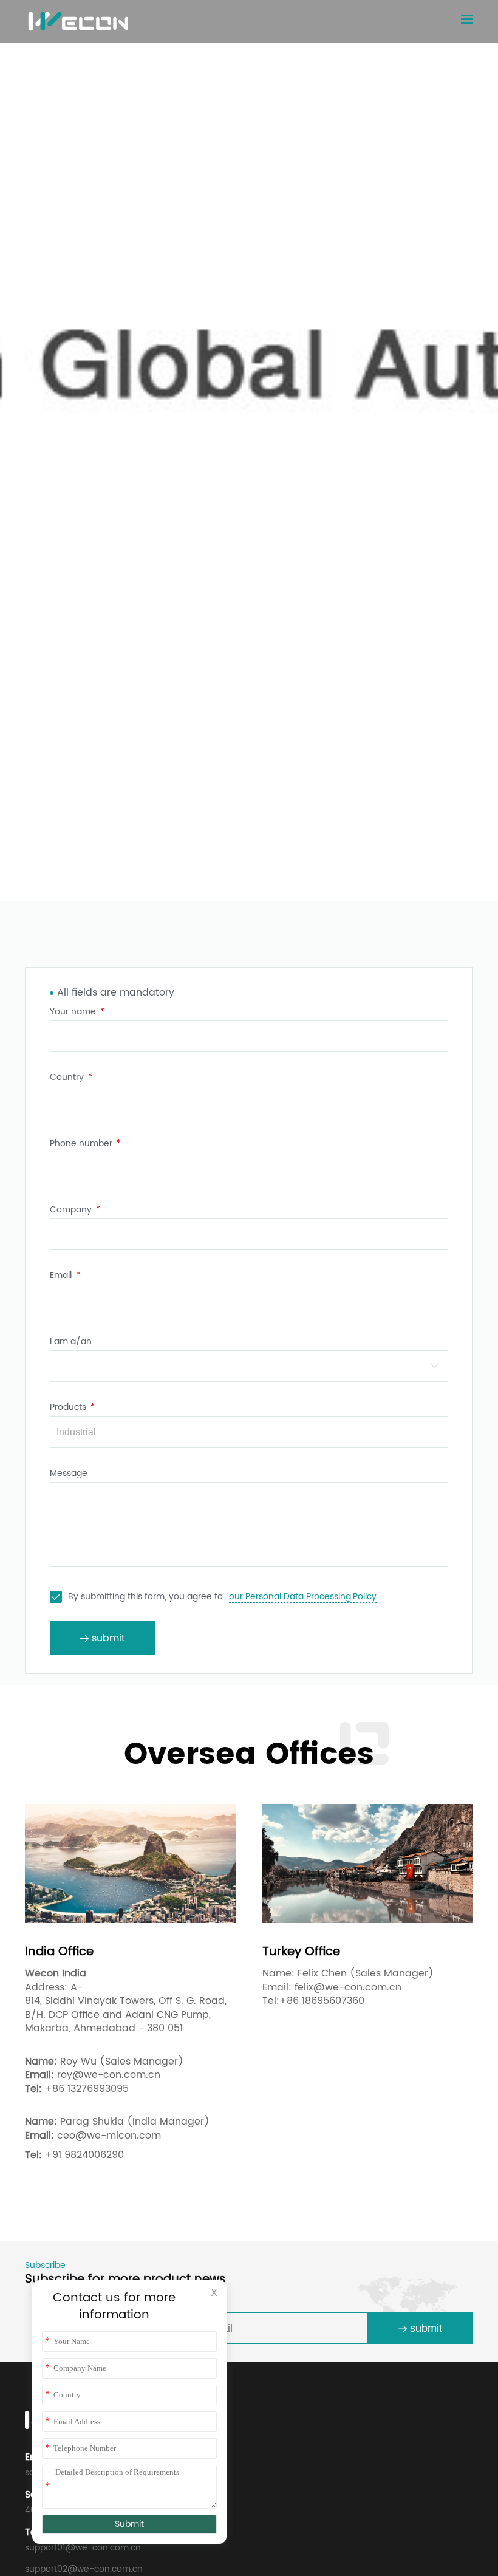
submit (426, 2328)
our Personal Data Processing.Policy (303, 1597)
